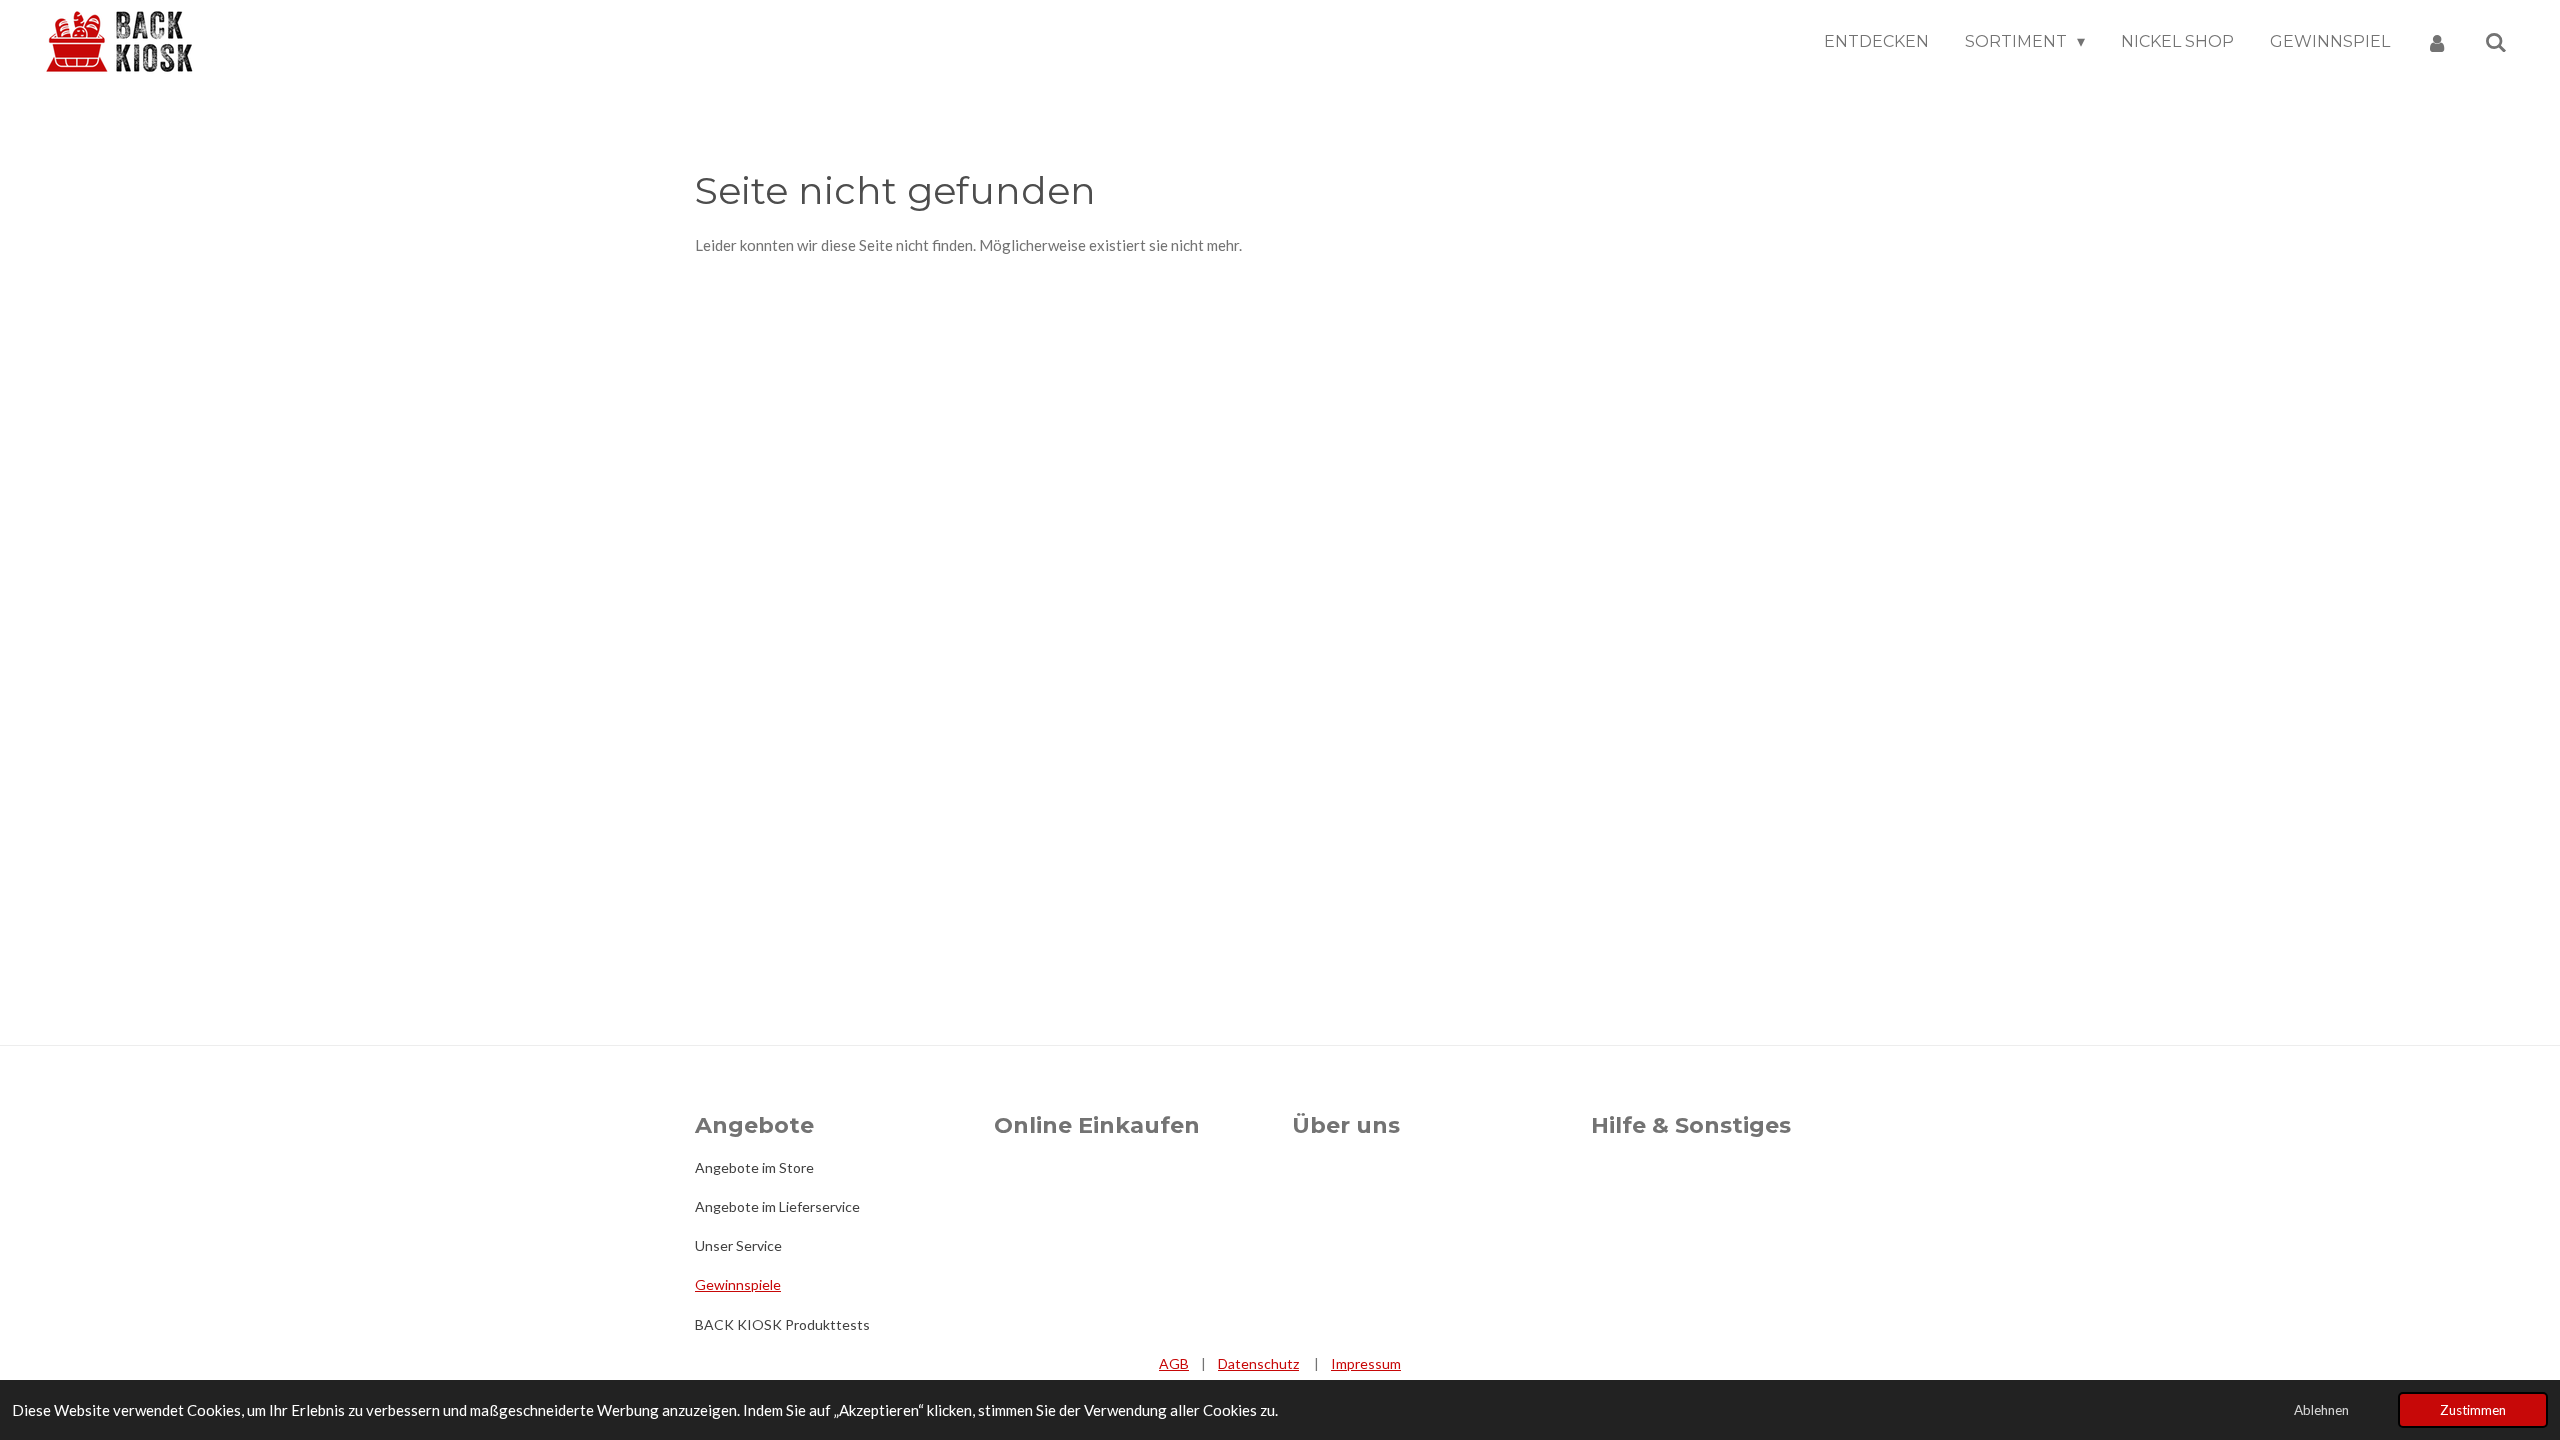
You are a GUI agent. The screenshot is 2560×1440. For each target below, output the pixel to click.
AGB (1174, 1363)
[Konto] (2437, 42)
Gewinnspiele (738, 1284)
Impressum (1366, 1363)
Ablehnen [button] (2321, 1410)
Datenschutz (1258, 1363)
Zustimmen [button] (2473, 1410)
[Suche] (2496, 42)
